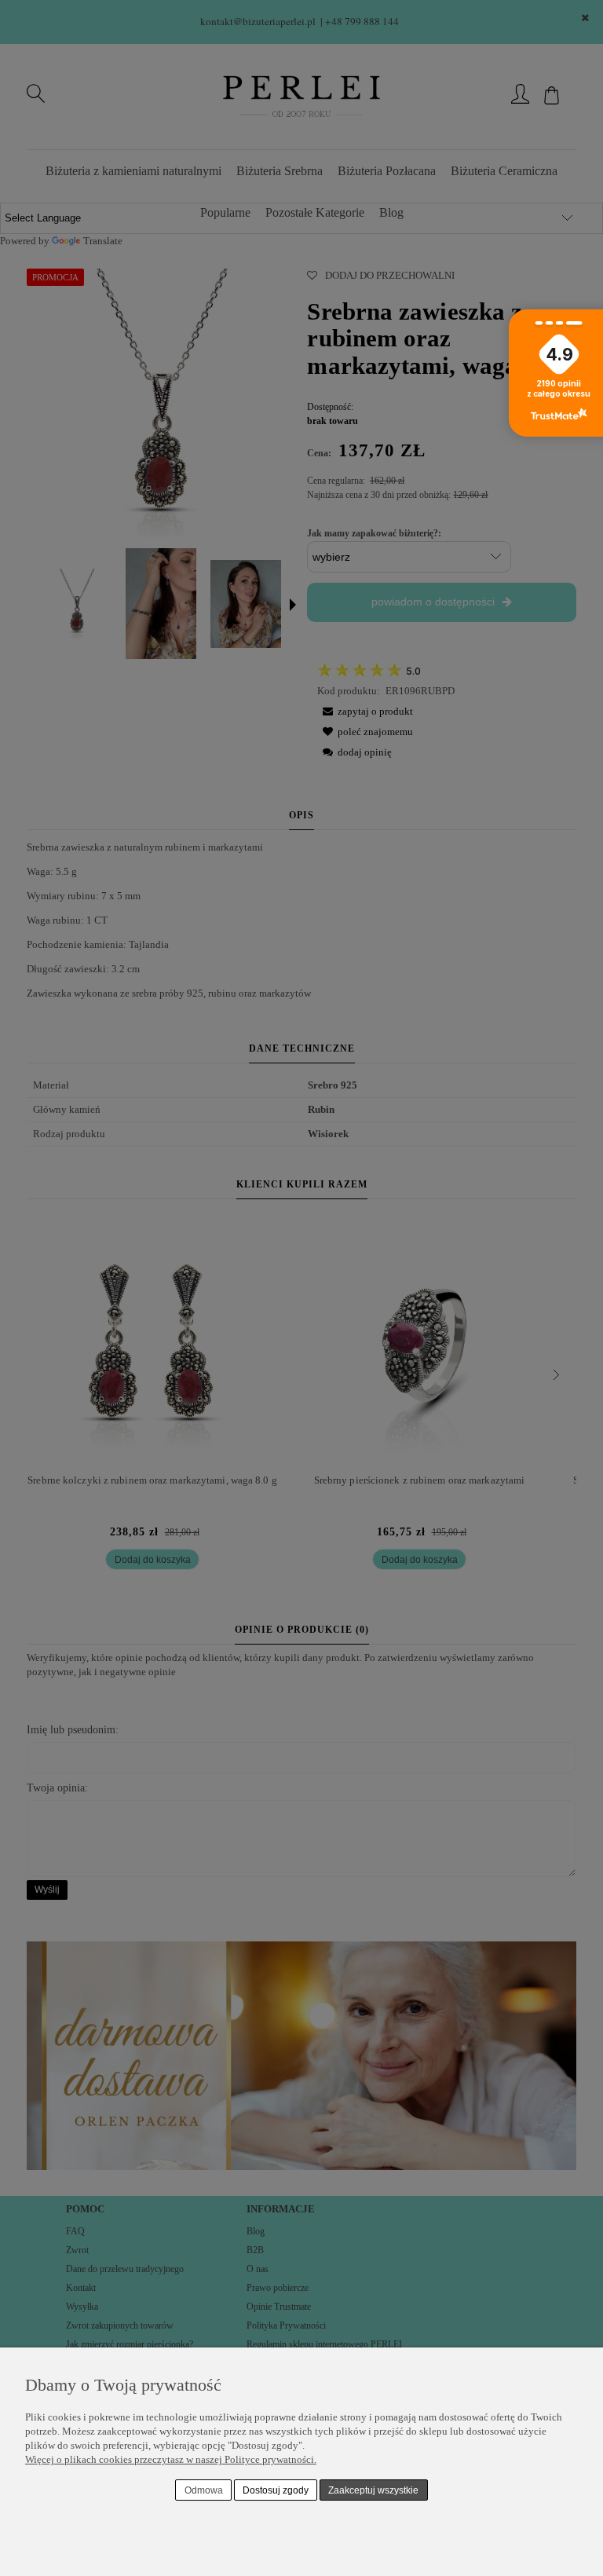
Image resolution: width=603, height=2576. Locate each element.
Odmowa (204, 2490)
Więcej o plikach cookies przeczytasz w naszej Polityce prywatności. (171, 2459)
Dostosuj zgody (276, 2490)
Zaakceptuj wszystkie (373, 2490)
